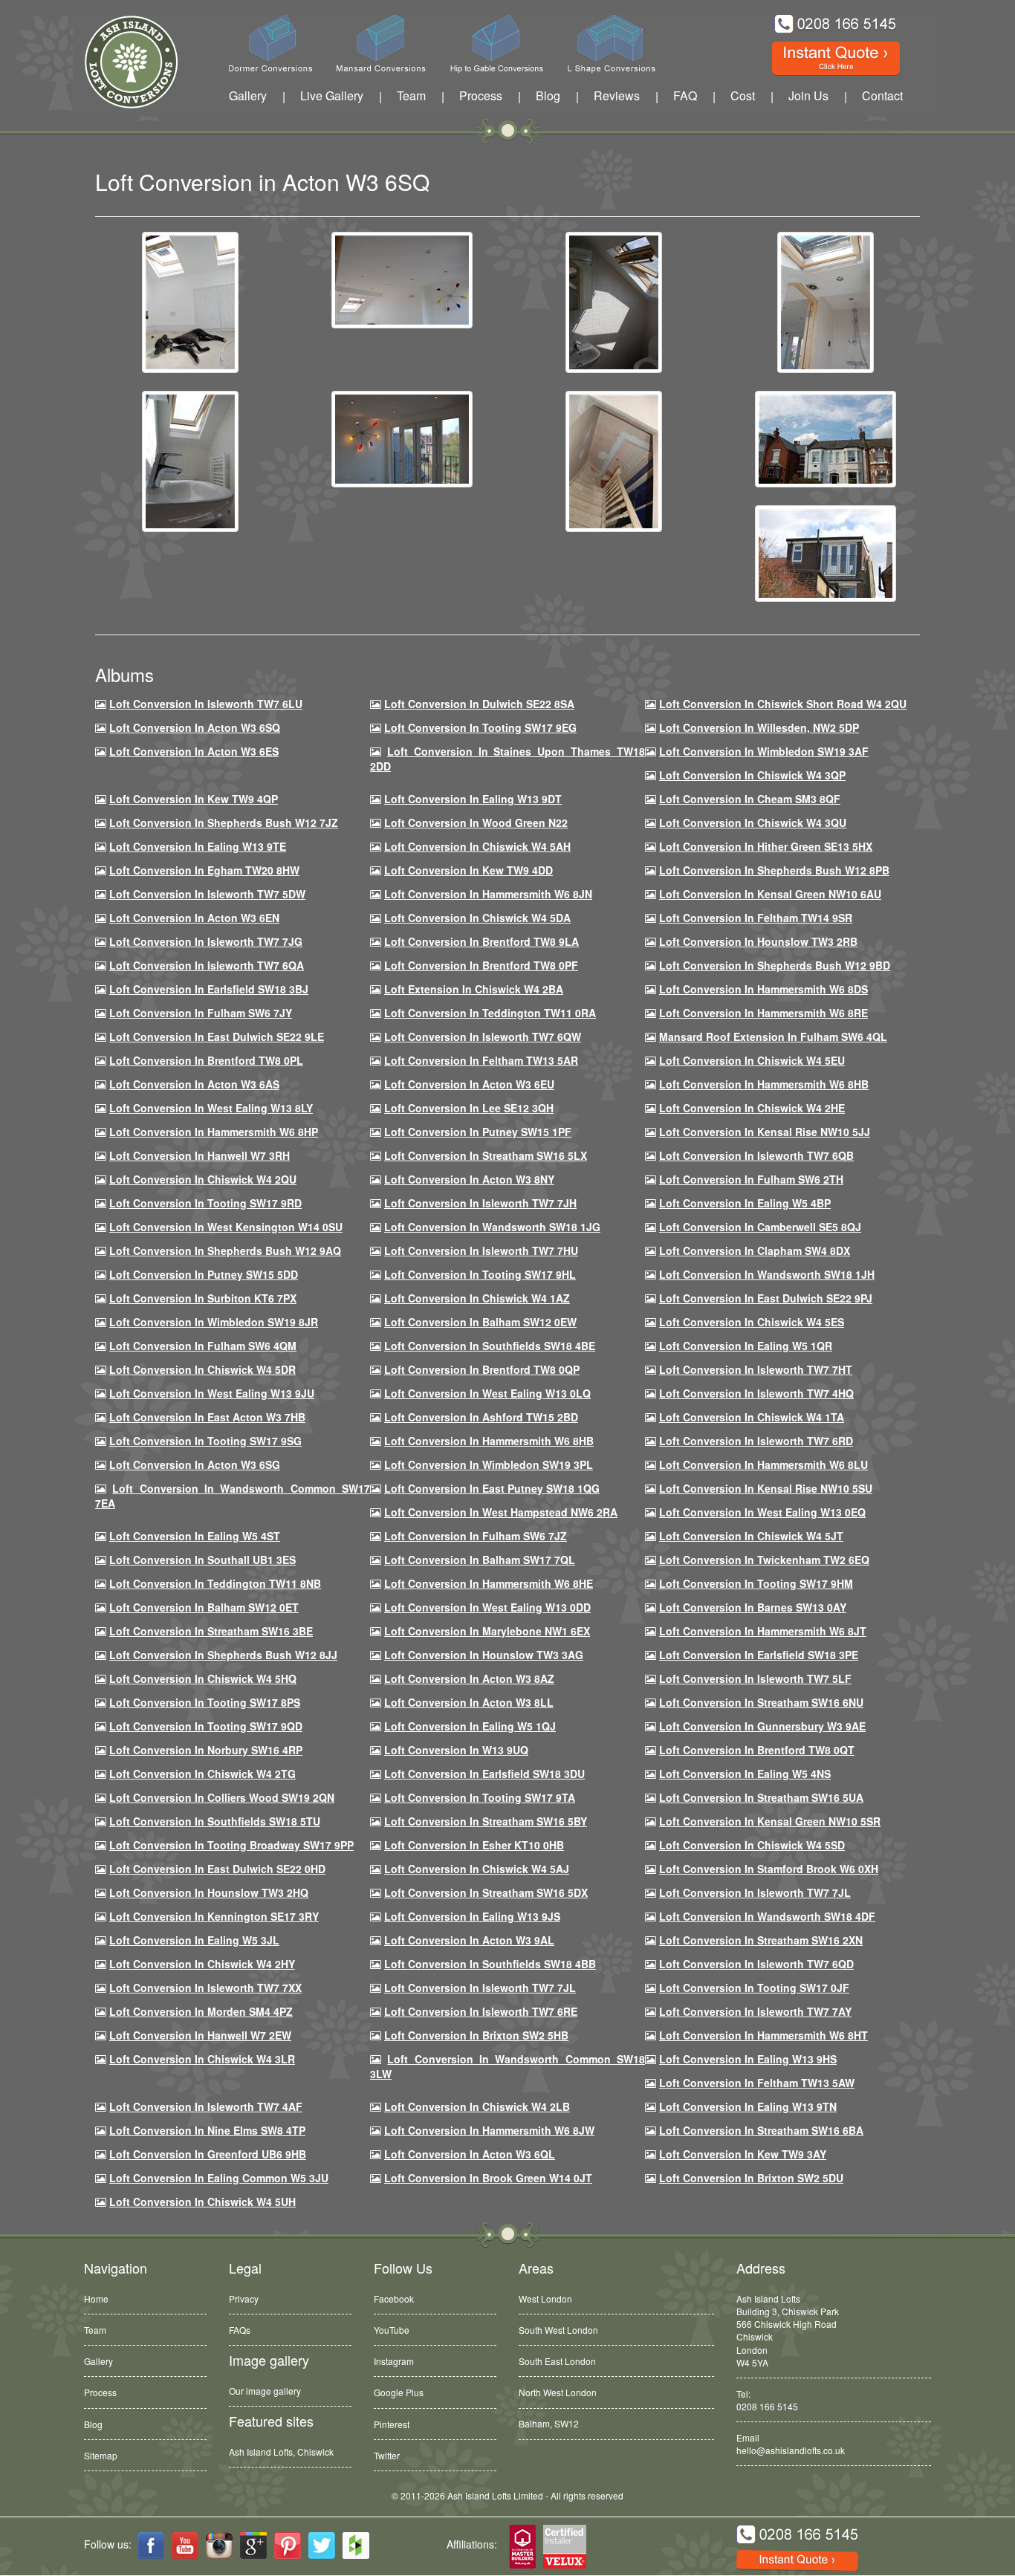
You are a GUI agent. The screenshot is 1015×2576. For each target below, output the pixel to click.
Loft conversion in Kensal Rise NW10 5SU (766, 1488)
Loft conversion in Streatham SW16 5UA (761, 1797)
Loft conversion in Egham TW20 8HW (204, 870)
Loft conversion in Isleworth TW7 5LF (755, 1678)
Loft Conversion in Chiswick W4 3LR (202, 2059)
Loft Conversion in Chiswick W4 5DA (477, 918)
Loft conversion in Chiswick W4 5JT (751, 1536)
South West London (558, 2330)
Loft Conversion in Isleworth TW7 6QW (483, 1036)
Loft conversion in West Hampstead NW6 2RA (501, 1512)
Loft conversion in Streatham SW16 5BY (486, 1821)
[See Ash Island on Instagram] (219, 2546)
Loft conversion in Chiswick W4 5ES (752, 1322)
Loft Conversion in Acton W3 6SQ (195, 727)
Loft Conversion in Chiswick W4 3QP (752, 775)
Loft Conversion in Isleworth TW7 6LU (206, 704)
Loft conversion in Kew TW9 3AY (743, 2154)
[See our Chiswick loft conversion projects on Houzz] (356, 2546)
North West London (558, 2392)
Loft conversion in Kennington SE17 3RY (214, 1916)
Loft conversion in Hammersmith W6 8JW (489, 2130)
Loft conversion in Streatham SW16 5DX (486, 1892)
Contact (882, 95)
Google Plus (399, 2392)
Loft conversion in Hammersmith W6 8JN (488, 894)
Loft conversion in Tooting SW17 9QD (206, 1726)
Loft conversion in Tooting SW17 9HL (480, 1274)
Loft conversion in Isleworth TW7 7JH (480, 1203)
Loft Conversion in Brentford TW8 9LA (481, 941)
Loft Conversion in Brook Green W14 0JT (488, 2178)
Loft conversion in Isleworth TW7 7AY (755, 2011)
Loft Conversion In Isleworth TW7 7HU (481, 1250)
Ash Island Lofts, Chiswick (281, 2452)
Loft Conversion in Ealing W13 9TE (198, 846)
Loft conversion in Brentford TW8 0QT (757, 1750)
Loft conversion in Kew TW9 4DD (468, 870)
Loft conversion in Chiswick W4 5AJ (477, 1869)
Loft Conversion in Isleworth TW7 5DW (207, 894)
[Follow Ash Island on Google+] (253, 2546)
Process (481, 95)
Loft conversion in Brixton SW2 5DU (751, 2178)
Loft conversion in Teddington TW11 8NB (215, 1583)
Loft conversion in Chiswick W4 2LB (477, 2106)
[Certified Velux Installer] (565, 2547)
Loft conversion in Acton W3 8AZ (469, 1678)
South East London (557, 2361)
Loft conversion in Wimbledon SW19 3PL (489, 1464)
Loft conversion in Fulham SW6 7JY (201, 1013)
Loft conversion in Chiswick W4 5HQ (203, 1678)
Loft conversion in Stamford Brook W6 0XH (769, 1869)
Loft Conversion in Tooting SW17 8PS (205, 1702)
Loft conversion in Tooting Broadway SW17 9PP (231, 1845)
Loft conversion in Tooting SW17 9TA (480, 1797)
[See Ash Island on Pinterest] (288, 2546)
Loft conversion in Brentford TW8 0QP (482, 1369)
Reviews (617, 95)
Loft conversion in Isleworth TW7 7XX (205, 1988)
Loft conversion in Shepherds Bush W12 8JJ (223, 1655)
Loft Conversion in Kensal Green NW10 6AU (770, 894)
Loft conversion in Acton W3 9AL (469, 1940)
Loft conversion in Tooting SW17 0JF (754, 1988)
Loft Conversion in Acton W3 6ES (194, 751)
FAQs (240, 2330)
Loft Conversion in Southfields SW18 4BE (490, 1346)
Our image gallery (265, 2391)
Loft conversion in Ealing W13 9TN (748, 2106)
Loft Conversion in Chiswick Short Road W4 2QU (783, 704)
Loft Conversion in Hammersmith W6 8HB (764, 1084)
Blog (548, 95)
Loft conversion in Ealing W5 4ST (195, 1536)
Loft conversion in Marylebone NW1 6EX (487, 1631)
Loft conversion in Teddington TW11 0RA (490, 1013)
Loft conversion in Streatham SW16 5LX (486, 1155)
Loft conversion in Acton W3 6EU (469, 1084)
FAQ (685, 95)
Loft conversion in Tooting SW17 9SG (205, 1441)
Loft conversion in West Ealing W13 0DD (487, 1607)
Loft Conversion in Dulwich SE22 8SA (479, 704)
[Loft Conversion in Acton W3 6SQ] (190, 301)
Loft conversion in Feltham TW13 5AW (757, 2083)
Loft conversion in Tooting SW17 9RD (205, 1203)
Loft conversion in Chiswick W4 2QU (203, 1179)
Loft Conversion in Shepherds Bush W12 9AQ (225, 1250)
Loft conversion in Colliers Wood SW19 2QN (222, 1797)
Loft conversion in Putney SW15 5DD (204, 1274)
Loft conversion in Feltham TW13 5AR (481, 1060)
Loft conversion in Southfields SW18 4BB (490, 1964)
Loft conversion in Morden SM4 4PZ (201, 2011)
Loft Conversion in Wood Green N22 (476, 823)
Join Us (808, 95)
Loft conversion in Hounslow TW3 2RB (758, 941)
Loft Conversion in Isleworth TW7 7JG (206, 941)
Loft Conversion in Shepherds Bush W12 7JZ (224, 823)
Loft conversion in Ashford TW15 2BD (481, 1417)
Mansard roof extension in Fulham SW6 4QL (773, 1036)
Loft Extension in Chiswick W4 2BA (474, 989)
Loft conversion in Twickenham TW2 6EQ (764, 1560)
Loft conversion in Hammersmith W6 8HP (214, 1132)
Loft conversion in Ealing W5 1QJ (470, 1726)
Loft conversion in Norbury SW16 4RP (206, 1750)
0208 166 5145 (767, 2406)
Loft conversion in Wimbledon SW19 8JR (214, 1322)
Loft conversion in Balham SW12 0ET (204, 1607)
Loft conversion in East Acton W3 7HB (207, 1417)
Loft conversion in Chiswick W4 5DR (202, 1369)
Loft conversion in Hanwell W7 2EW (200, 2035)
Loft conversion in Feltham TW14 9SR (756, 918)
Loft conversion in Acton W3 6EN (194, 918)
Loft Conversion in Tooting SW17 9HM (756, 1583)
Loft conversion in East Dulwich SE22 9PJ (766, 1298)
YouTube (392, 2330)
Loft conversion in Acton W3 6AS (194, 1084)
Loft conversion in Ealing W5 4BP (745, 1203)
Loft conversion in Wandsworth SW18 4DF (767, 1916)
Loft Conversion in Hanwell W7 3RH (200, 1155)
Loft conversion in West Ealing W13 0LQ (487, 1393)
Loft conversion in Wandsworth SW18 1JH (767, 1274)
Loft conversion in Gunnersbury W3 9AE (762, 1726)
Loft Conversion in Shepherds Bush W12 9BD (775, 965)
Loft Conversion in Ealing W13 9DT (473, 799)
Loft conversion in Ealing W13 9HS (748, 2059)
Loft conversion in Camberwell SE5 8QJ (760, 1227)
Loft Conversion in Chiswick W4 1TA (752, 1417)
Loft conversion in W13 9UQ (456, 1750)
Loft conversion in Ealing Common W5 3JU (219, 2178)
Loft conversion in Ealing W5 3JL (194, 1940)
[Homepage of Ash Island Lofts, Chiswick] (120, 62)
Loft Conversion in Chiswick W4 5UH (202, 2202)
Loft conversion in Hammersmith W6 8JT (763, 1631)
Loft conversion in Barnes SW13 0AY (753, 1607)
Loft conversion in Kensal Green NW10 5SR (770, 1821)
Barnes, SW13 (548, 2424)
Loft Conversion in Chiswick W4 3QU (753, 823)
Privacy (244, 2298)
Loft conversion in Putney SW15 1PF (478, 1132)
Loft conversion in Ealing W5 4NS (745, 1774)
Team (411, 95)
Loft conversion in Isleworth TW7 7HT (756, 1369)
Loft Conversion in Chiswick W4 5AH (477, 846)
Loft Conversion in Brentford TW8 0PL (206, 1060)
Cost (743, 95)
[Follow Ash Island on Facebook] (151, 2546)
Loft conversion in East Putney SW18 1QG (492, 1488)
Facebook (394, 2298)
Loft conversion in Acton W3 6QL (470, 2154)
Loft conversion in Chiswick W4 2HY (202, 1964)
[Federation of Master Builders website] (522, 2547)
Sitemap (101, 2455)
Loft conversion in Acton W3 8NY (469, 1179)
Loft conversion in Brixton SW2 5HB (476, 2035)
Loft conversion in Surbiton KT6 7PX (203, 1298)
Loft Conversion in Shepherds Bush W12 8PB (774, 870)
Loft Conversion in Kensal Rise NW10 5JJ (765, 1132)
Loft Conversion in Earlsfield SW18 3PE (759, 1655)
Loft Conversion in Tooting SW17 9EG (480, 727)
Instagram (394, 2361)
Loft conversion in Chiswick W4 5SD (752, 1845)
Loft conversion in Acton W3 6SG (195, 1464)
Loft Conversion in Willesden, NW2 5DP (759, 727)
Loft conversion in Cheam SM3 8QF (750, 799)
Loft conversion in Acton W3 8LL (469, 1702)
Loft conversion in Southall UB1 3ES (202, 1560)
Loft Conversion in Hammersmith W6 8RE (763, 1013)
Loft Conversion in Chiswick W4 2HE (752, 1108)
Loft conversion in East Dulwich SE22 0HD (217, 1869)
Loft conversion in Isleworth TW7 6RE (481, 2011)
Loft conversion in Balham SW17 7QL (480, 1560)
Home (96, 2298)
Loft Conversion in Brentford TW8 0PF (481, 965)
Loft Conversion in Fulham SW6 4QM (203, 1346)
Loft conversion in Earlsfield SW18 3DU (484, 1774)
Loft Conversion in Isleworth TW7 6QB (756, 1155)
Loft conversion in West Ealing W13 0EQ (762, 1512)
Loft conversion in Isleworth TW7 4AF (206, 2106)
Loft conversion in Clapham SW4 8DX (755, 1250)
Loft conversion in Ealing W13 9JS (472, 1916)
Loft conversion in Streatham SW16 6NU (761, 1702)
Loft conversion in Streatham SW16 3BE (211, 1631)
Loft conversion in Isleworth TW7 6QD (756, 1964)
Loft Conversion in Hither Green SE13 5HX (766, 846)
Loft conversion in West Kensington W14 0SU (226, 1227)
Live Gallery (332, 95)
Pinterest (392, 2424)
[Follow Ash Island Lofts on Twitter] (322, 2546)
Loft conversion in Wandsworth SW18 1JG (492, 1227)
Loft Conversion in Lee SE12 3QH (469, 1108)
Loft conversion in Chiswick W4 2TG (202, 1774)
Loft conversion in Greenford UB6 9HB (208, 2154)
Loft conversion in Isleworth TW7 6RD (756, 1441)
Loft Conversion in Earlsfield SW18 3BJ (209, 989)
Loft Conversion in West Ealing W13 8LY (211, 1108)
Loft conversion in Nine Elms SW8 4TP (207, 2130)
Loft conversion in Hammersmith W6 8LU (763, 1464)
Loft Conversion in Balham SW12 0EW (480, 1322)
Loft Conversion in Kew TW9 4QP (194, 799)
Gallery (248, 95)
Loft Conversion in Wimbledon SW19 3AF (764, 751)
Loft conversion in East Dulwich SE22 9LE (217, 1036)
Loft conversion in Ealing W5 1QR (746, 1346)
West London (545, 2298)
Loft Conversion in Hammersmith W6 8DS (763, 989)
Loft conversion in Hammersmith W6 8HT (763, 2035)
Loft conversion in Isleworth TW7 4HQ (756, 1393)
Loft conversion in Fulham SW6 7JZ (476, 1536)
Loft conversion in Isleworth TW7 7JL (755, 1892)
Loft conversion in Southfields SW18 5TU (215, 1821)
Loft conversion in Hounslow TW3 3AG (484, 1655)
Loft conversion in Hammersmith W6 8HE (489, 1583)
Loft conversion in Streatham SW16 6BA (761, 2130)
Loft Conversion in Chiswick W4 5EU (752, 1060)
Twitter (387, 2455)
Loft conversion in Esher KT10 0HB (474, 1845)
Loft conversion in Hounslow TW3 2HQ (209, 1892)
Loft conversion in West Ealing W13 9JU (212, 1393)
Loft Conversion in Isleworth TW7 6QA (207, 965)
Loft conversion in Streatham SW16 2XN (761, 1940)
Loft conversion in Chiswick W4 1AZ (477, 1298)
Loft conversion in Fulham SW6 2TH (751, 1179)
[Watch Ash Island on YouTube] (185, 2546)
